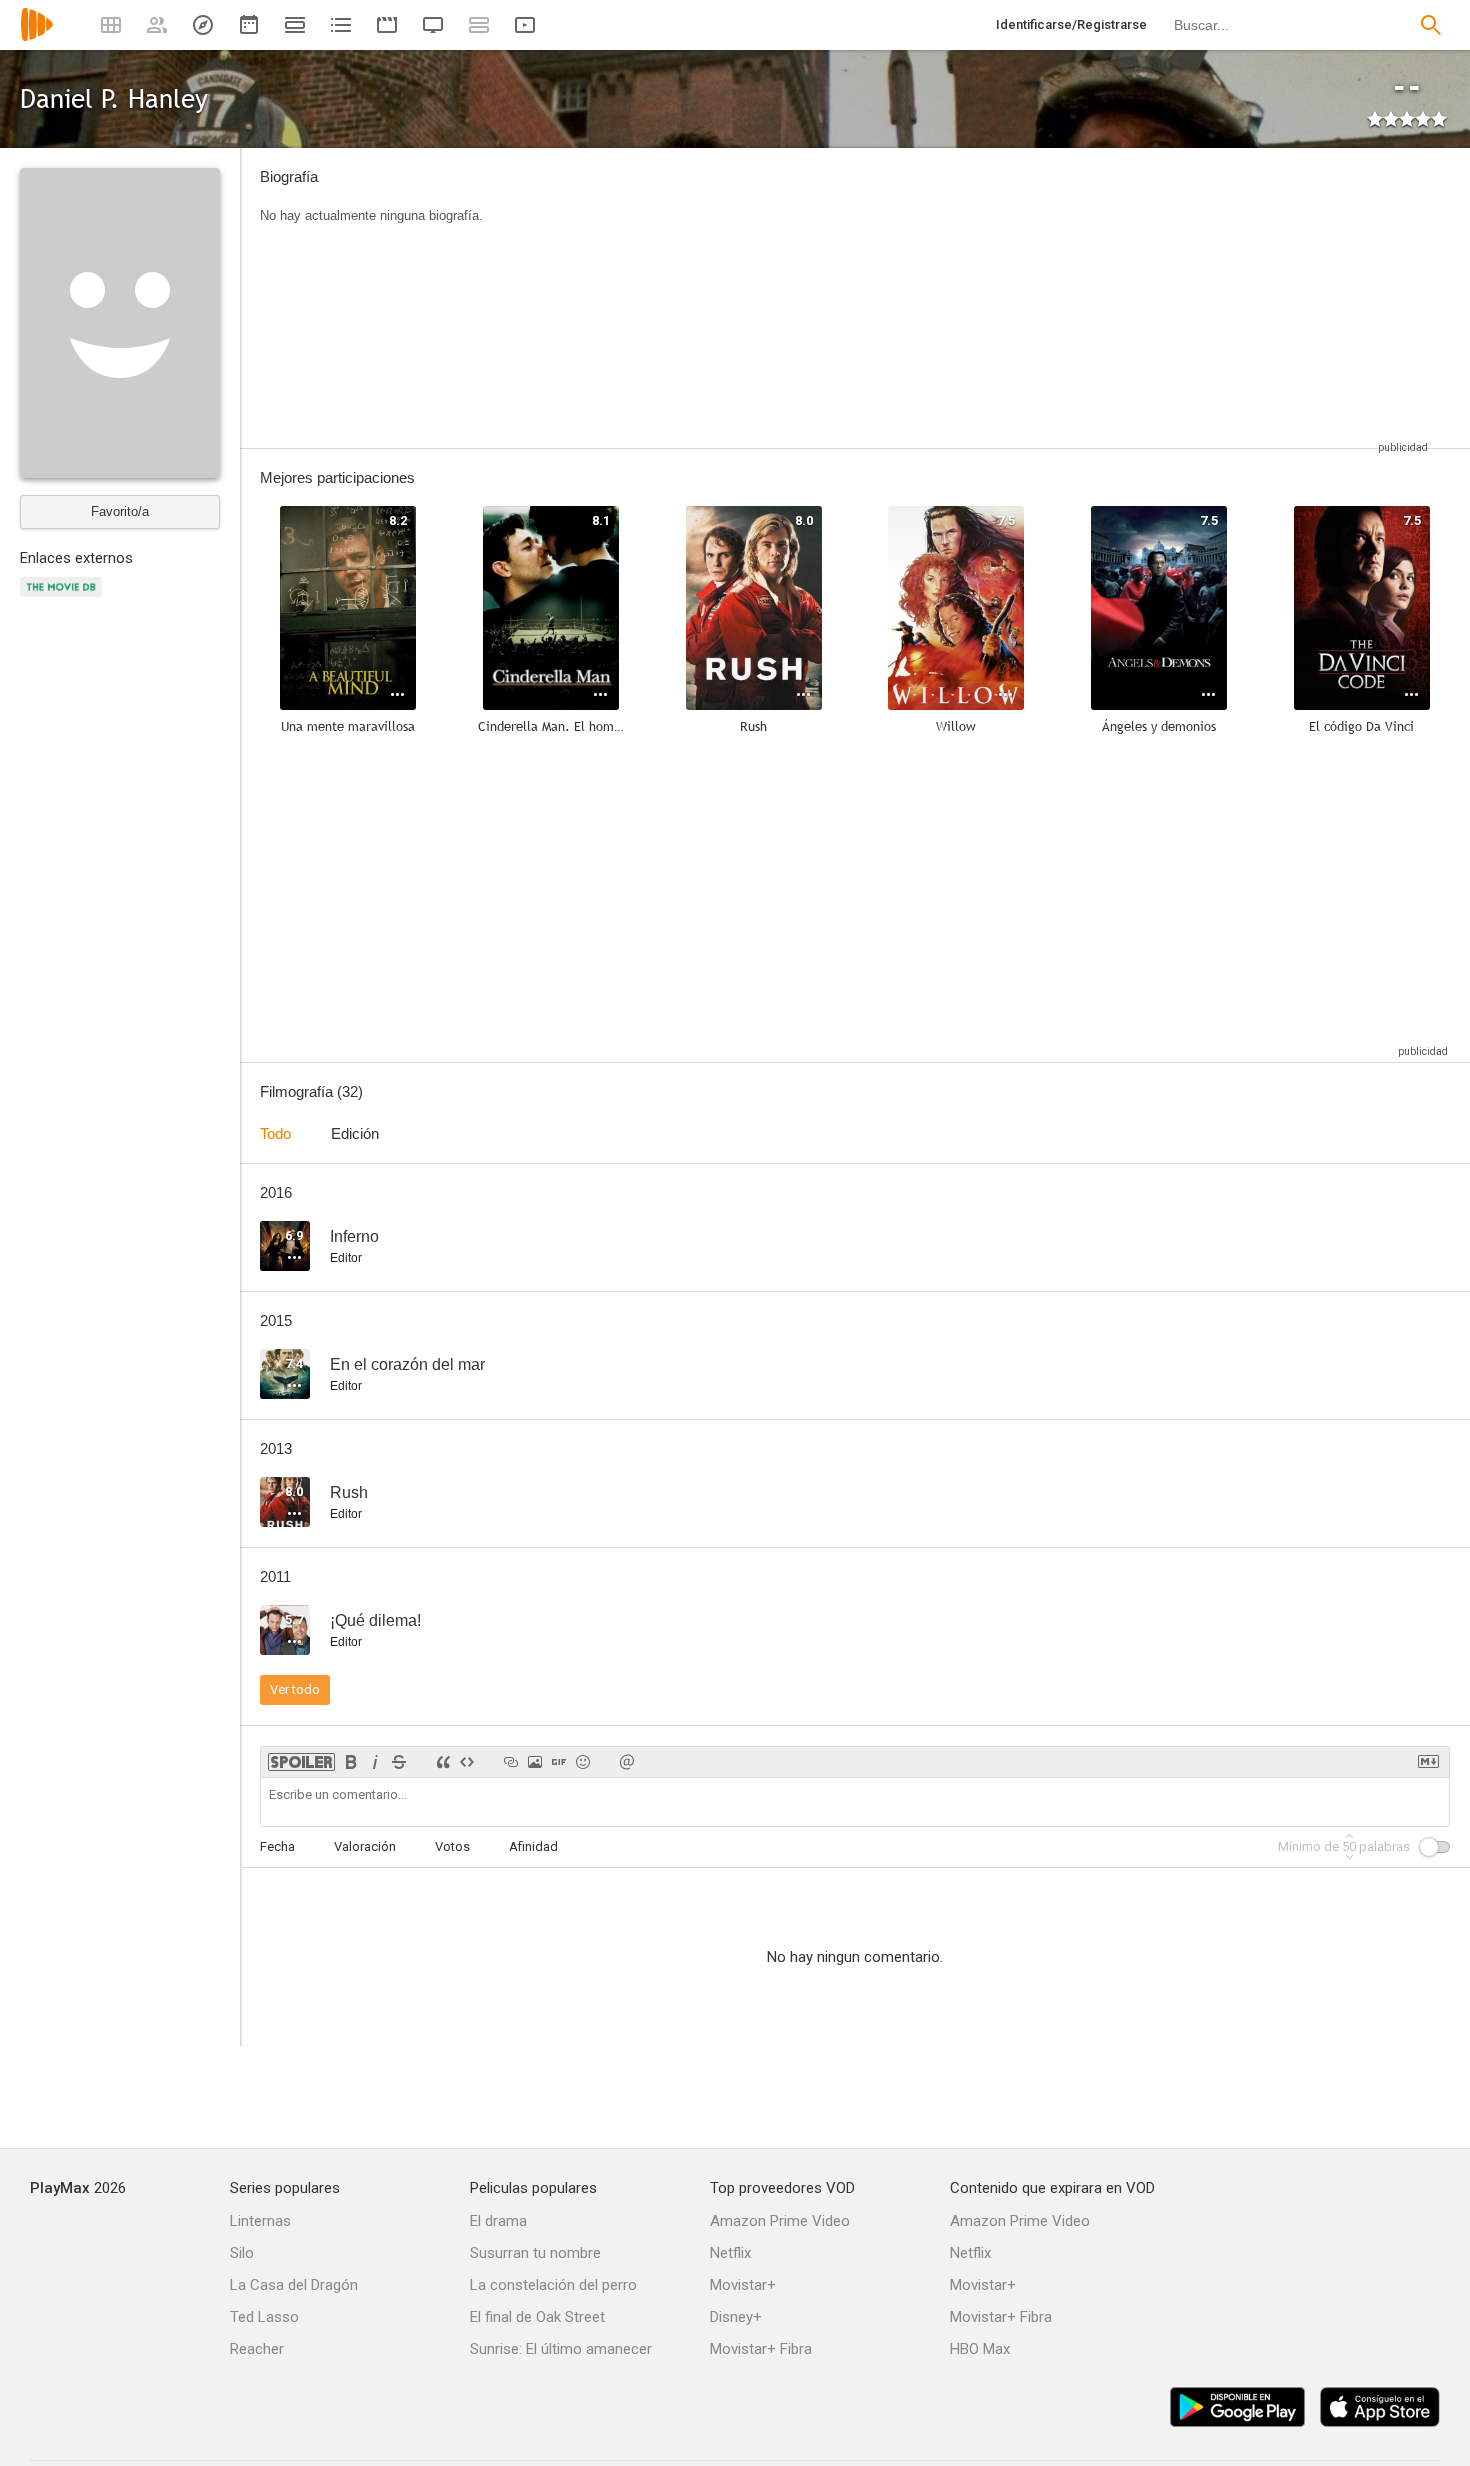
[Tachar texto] (399, 1762)
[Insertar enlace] (511, 1762)
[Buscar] (1431, 25)
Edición (355, 1133)
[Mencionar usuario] (627, 1762)
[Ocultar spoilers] (301, 1762)
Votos (452, 1846)
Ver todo (295, 1689)
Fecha (277, 1846)
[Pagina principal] (37, 37)
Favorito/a (120, 511)
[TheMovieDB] (64, 598)
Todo (275, 1133)
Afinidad (533, 1846)
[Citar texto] (443, 1762)
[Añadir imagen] (535, 1762)
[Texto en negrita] (351, 1762)
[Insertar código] (467, 1762)
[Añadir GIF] (559, 1762)
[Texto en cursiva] (375, 1762)
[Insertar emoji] (583, 1762)
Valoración (365, 1846)
